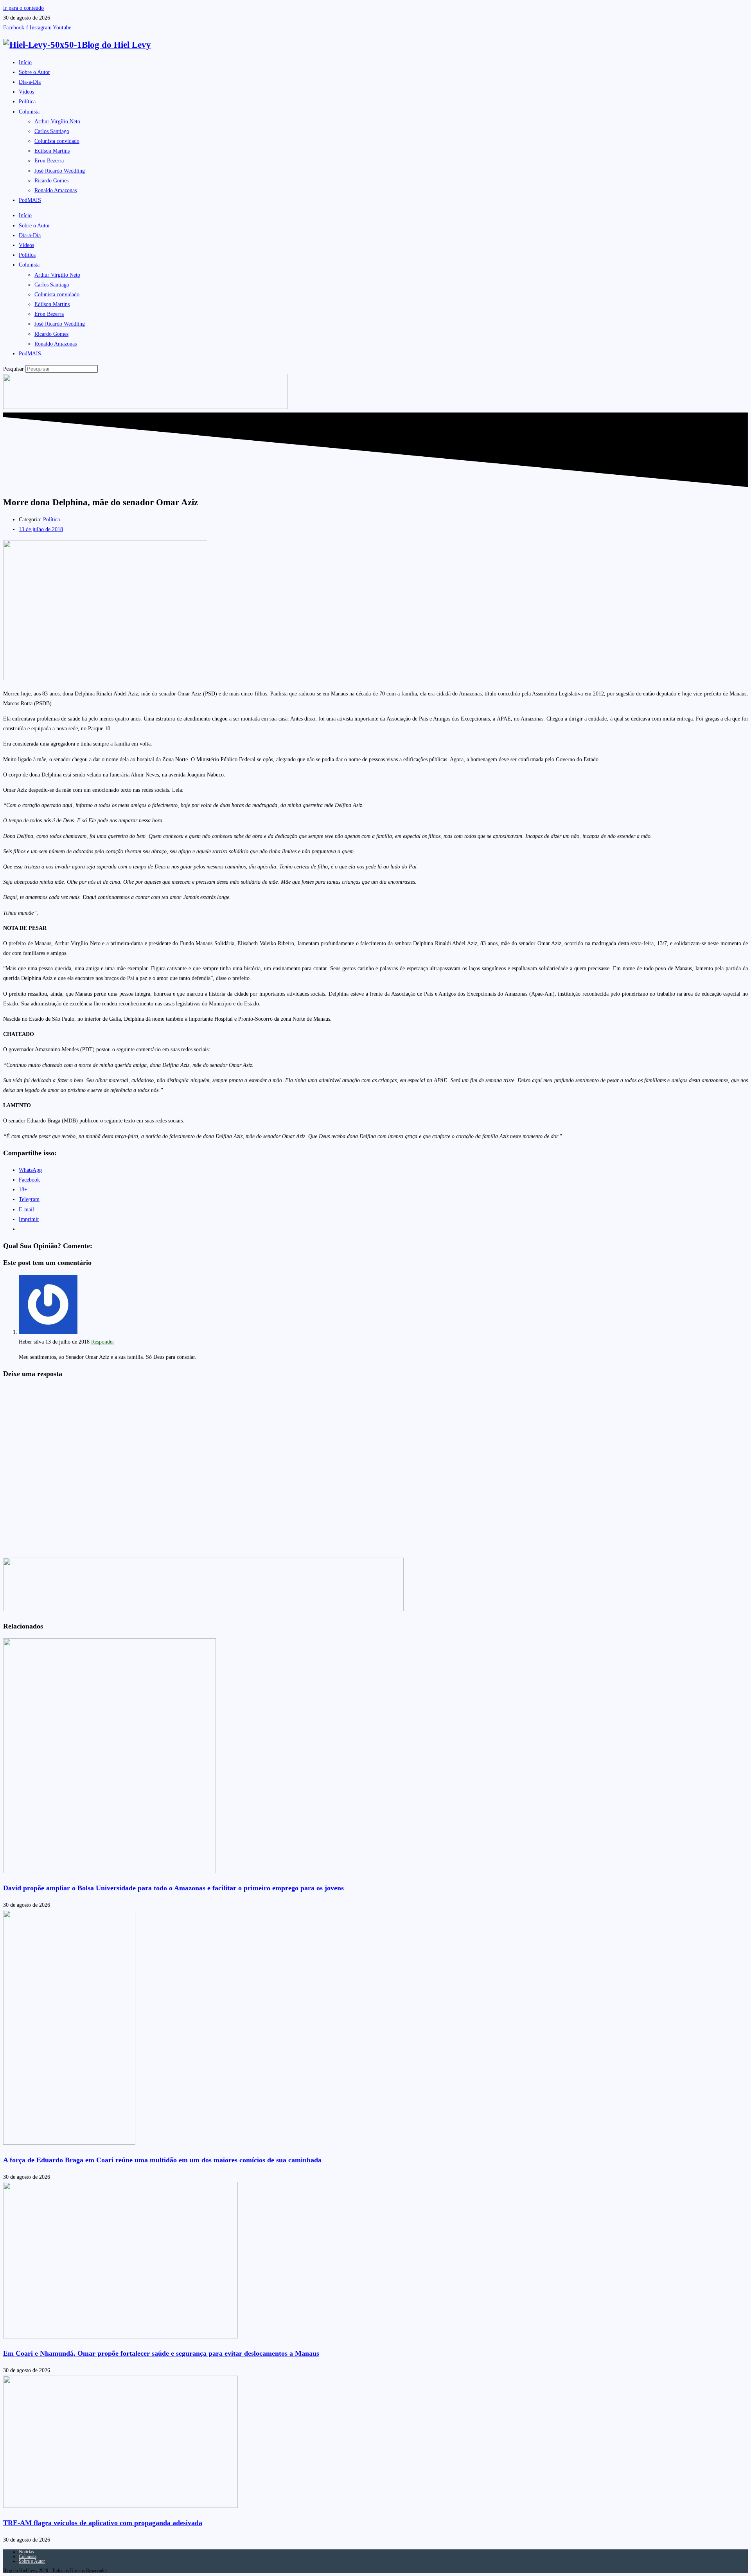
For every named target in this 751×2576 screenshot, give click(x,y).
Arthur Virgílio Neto (57, 122)
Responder (103, 1342)
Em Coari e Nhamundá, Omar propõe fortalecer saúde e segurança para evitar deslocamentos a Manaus (161, 2353)
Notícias (26, 2552)
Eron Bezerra (49, 161)
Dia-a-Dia (30, 82)
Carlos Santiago (52, 131)
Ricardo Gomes (51, 181)
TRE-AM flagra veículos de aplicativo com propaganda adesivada (103, 2523)
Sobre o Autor (34, 72)
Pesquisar (13, 369)
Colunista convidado (57, 141)
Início (25, 62)
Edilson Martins (52, 151)
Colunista (29, 112)
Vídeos (26, 92)
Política (27, 102)
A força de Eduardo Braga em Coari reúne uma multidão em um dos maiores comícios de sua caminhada (162, 2160)
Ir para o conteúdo (23, 8)
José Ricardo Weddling (60, 171)
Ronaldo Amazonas (56, 190)
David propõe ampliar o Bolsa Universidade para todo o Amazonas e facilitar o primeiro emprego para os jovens (173, 1888)
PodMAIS (30, 200)
